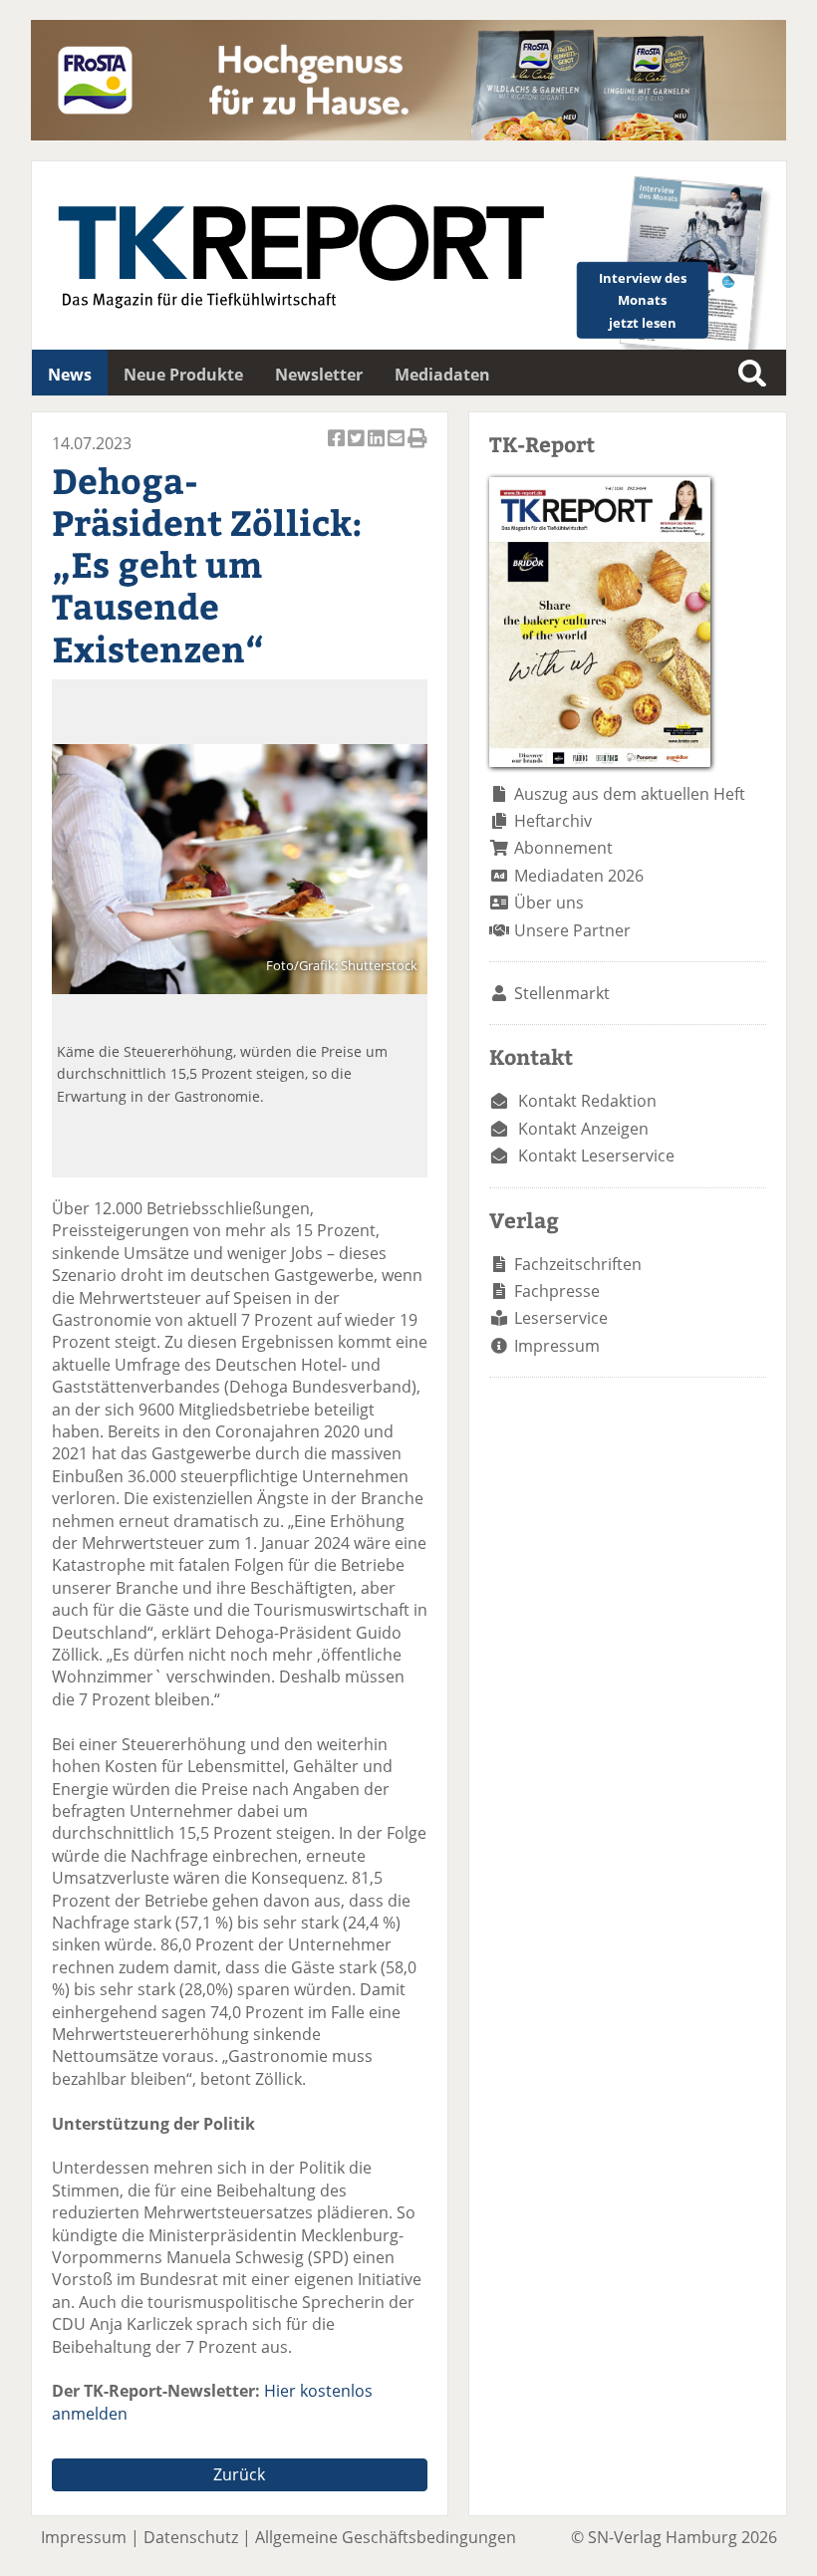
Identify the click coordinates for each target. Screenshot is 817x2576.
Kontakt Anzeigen (583, 1129)
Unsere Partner (572, 930)
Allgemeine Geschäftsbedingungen (386, 2537)
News (70, 375)
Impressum (557, 1346)
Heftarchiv (553, 821)
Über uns (549, 902)
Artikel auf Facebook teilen (338, 449)
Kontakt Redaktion (587, 1101)
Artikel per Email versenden (398, 449)
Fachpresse (557, 1291)
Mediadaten (442, 375)
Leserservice (561, 1318)
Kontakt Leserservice (596, 1156)
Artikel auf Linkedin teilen (378, 449)
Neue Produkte (183, 375)
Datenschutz (191, 2537)
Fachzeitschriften (578, 1264)
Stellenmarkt (562, 993)
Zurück (239, 2474)
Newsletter (319, 375)
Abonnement (563, 848)
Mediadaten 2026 (579, 876)
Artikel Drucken (417, 449)
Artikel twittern (358, 449)
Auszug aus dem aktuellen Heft (630, 794)
